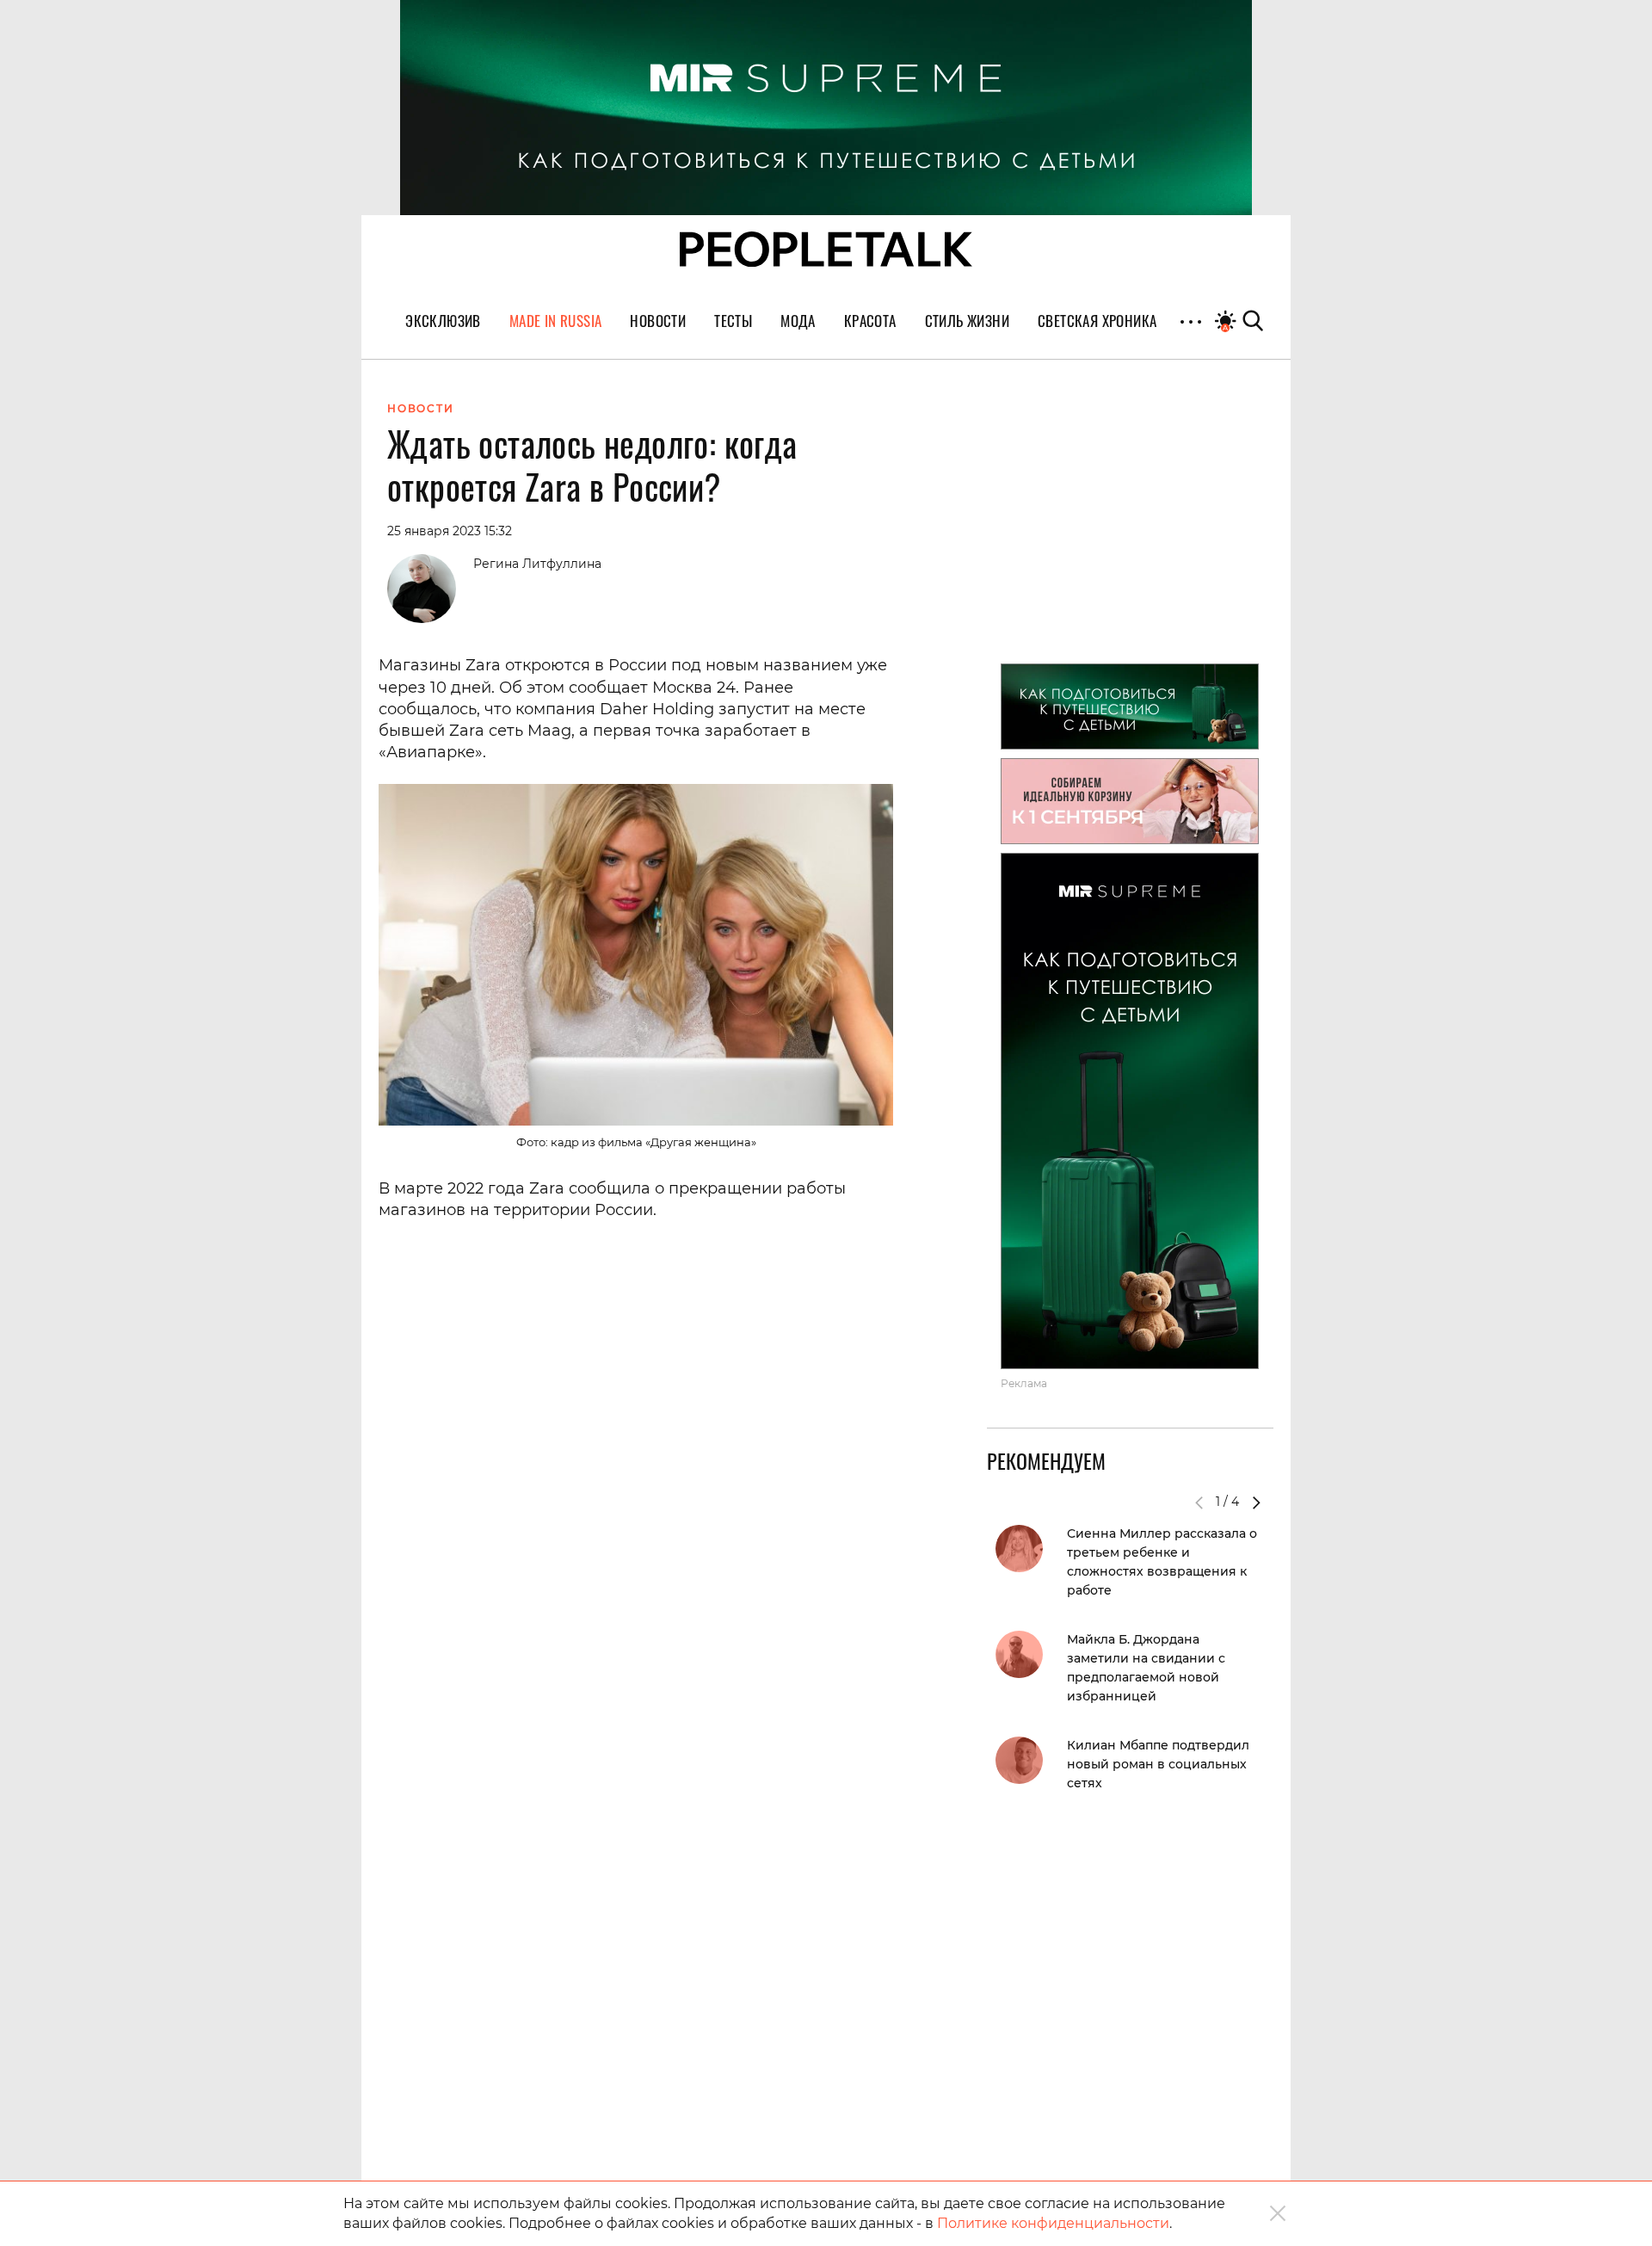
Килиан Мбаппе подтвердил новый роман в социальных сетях (1158, 1764)
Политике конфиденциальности (1053, 2223)
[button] (1256, 1502)
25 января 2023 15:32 (450, 531)
